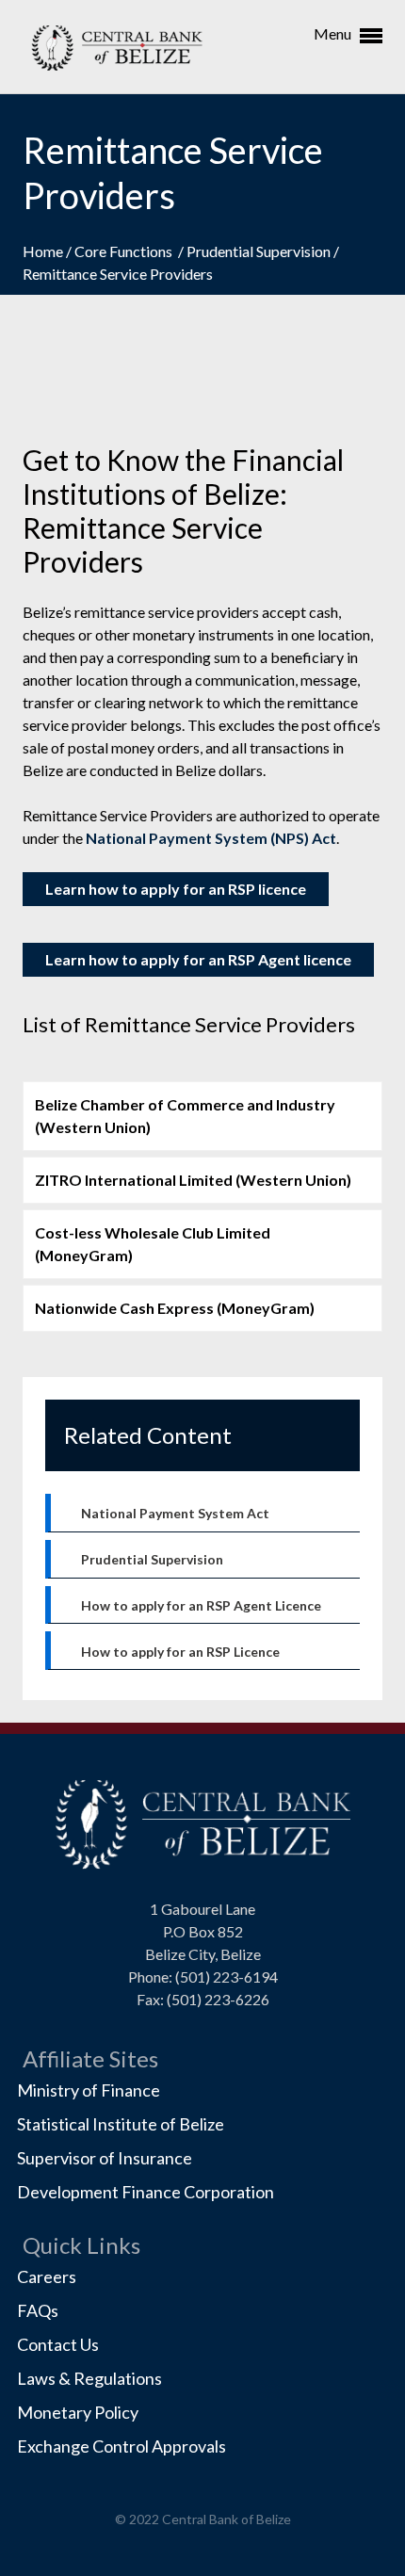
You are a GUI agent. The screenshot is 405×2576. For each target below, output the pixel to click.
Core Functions (126, 251)
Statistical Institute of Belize (121, 2124)
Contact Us (58, 2344)
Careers (47, 2276)
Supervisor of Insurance (105, 2158)
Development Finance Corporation (146, 2192)
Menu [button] (334, 33)
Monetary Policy (78, 2412)
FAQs (38, 2310)
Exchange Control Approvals (121, 2446)
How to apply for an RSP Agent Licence (201, 1605)
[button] (202, 1116)
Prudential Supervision (260, 251)
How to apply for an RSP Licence (180, 1652)
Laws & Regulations (89, 2378)
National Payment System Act (175, 1513)
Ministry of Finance (89, 2090)
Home (44, 251)
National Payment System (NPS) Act (211, 838)
